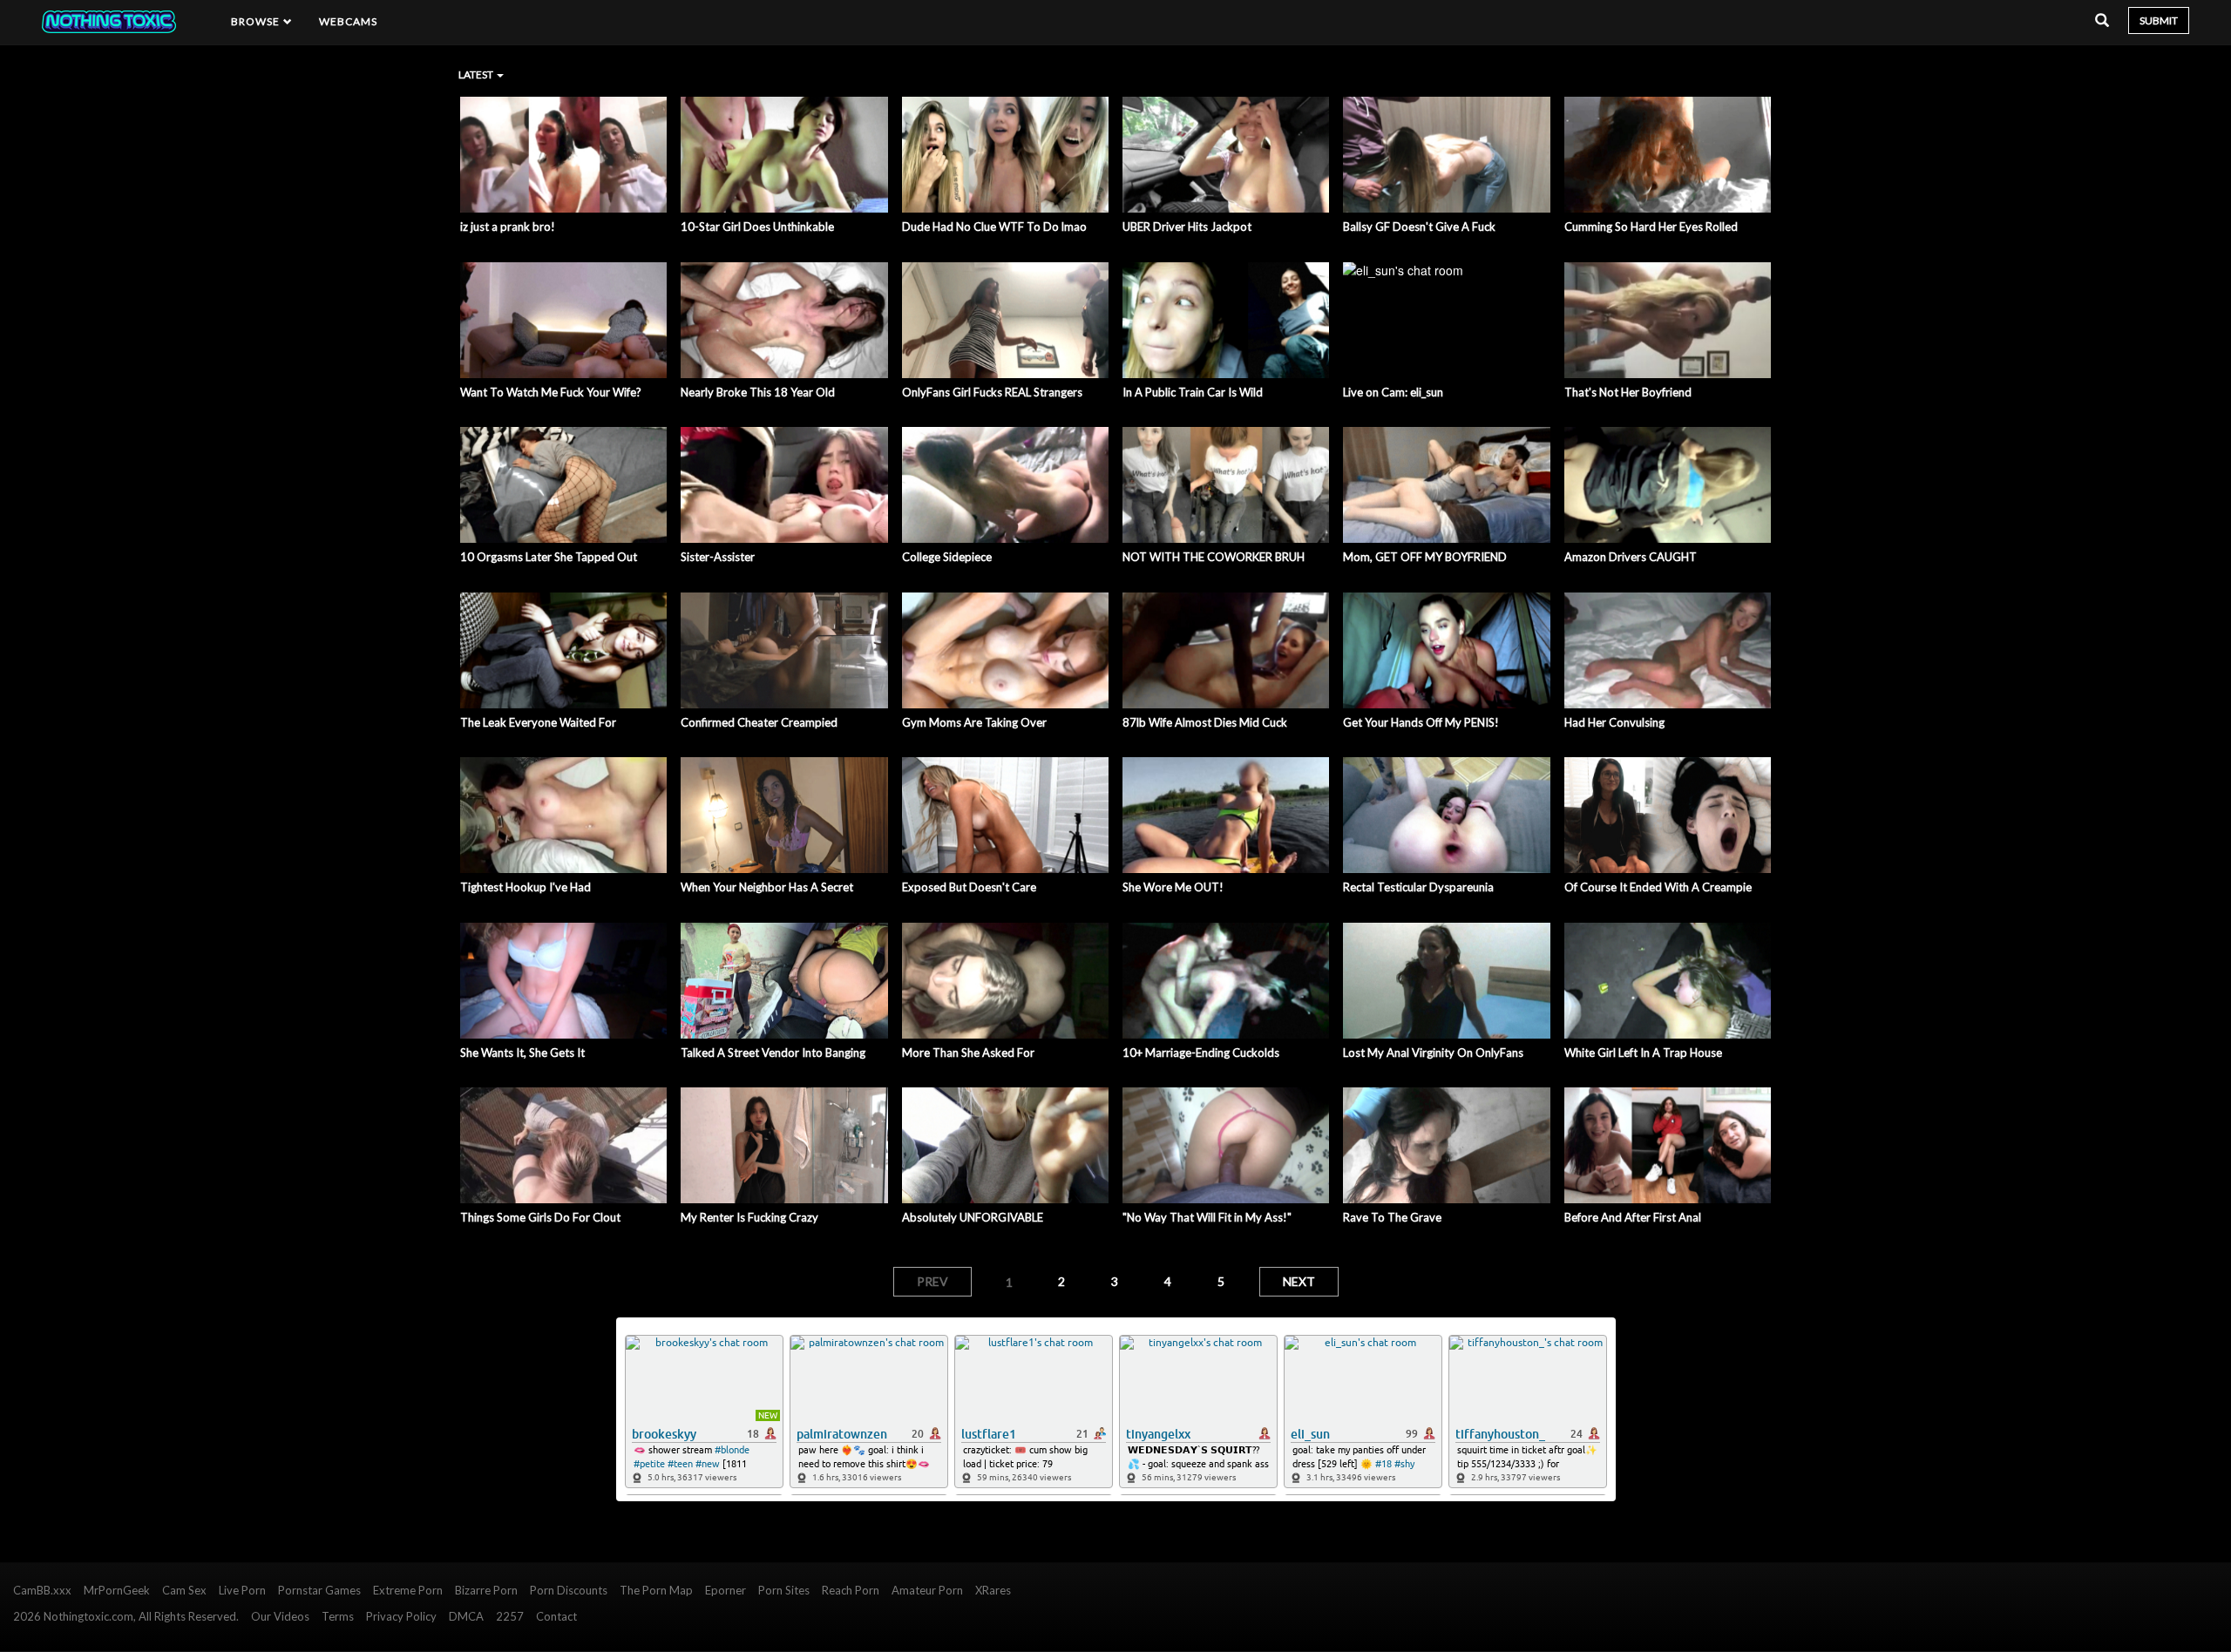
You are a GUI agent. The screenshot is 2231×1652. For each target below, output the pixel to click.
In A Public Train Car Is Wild (1193, 392)
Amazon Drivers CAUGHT (1631, 557)
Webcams (349, 21)
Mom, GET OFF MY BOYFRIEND (1425, 557)
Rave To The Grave (1392, 1217)
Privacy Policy (401, 1616)
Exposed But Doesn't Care (969, 887)
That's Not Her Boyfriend (1628, 392)
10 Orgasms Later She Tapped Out (549, 557)
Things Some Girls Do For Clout (540, 1217)
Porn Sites (784, 1590)
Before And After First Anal (1633, 1217)
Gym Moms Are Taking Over (974, 722)
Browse (257, 21)
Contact (556, 1616)
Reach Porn (851, 1590)
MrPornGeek (117, 1590)
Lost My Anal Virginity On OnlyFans (1433, 1053)
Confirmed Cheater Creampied (759, 722)
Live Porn (242, 1590)
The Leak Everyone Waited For (538, 722)
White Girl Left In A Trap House (1643, 1053)
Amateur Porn (927, 1590)
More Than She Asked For (968, 1053)
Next (1299, 1281)
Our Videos (280, 1616)
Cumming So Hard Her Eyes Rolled (1651, 227)
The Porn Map (656, 1590)
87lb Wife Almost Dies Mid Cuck (1205, 722)
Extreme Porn (408, 1590)
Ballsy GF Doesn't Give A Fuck (1419, 227)
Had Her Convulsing (1614, 722)
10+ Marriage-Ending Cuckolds (1201, 1053)
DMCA (466, 1616)
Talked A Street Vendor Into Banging (773, 1053)
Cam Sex (184, 1590)
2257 (510, 1616)
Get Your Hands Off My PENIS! (1421, 722)
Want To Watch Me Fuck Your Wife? (551, 392)
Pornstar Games (319, 1590)
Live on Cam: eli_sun (1393, 392)
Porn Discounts (569, 1590)
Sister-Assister (718, 557)
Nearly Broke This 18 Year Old (758, 392)
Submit (2159, 20)
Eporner (726, 1590)
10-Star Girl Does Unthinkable (757, 227)
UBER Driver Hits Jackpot (1187, 227)
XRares (993, 1590)
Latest (477, 74)
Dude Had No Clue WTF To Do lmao (994, 227)
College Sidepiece (947, 557)
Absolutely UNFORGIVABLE (973, 1217)
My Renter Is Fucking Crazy (749, 1217)
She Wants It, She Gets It (522, 1053)
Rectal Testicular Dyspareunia (1418, 887)
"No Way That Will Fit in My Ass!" (1207, 1217)
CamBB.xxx (42, 1590)
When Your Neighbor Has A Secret (767, 887)
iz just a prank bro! (508, 227)
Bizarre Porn (486, 1590)
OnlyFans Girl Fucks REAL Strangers (992, 392)
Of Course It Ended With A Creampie (1658, 887)
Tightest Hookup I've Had (526, 887)
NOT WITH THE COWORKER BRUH (1214, 557)
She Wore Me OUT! (1173, 887)
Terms (338, 1616)
